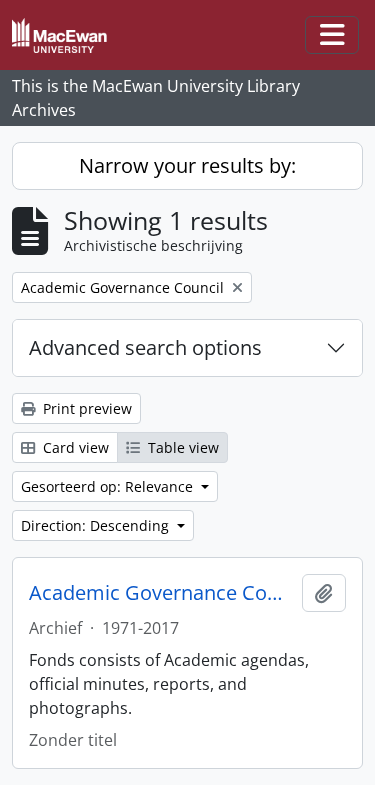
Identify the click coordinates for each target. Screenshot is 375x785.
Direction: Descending (97, 525)
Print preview (85, 408)
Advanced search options (145, 347)
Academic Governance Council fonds (161, 593)
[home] (67, 35)
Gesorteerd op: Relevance (109, 486)
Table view (181, 447)
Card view (74, 447)
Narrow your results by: (187, 165)
